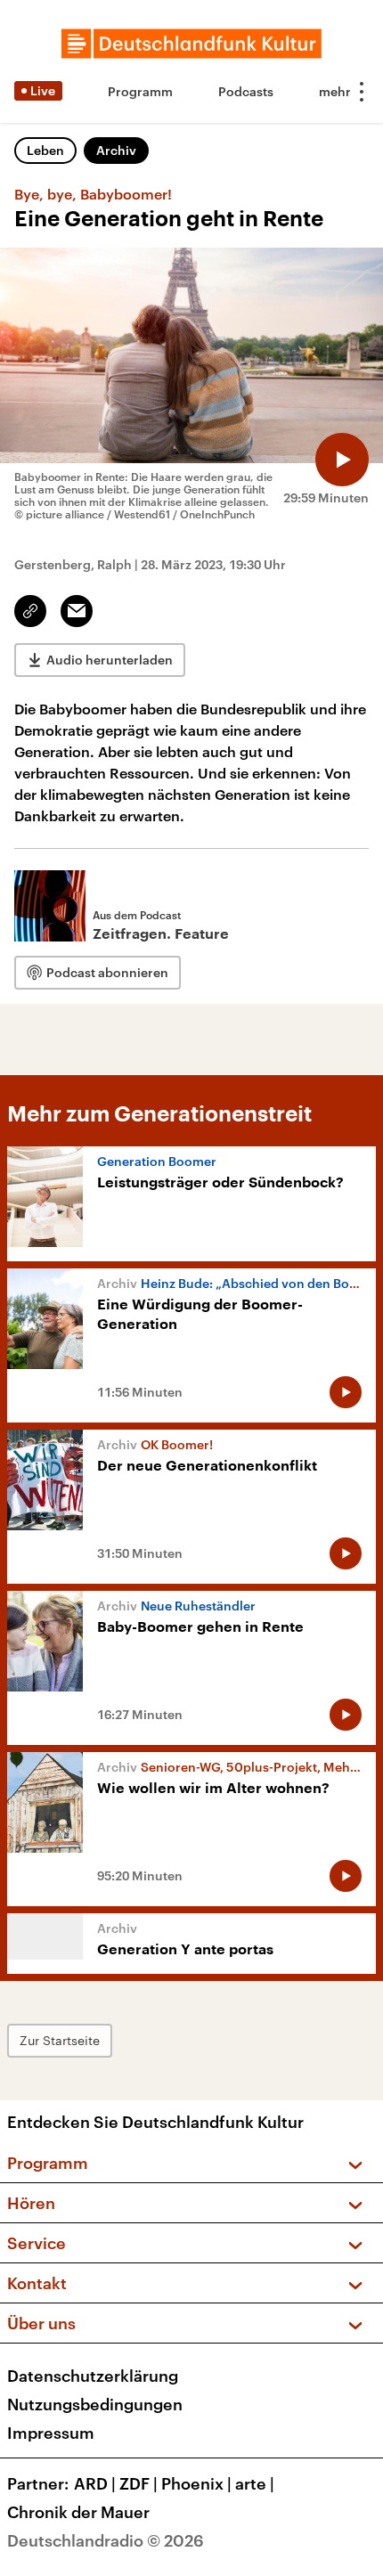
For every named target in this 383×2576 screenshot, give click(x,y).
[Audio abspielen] (342, 460)
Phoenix (196, 2483)
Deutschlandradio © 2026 (106, 2540)
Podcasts (246, 91)
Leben (45, 150)
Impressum (51, 2433)
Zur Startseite (60, 2040)
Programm (140, 91)
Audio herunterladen (110, 660)
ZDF (139, 2483)
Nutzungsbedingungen (95, 2404)
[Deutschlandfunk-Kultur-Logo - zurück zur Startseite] (191, 44)
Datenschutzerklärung (93, 2376)
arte (255, 2483)
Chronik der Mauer (78, 2512)
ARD (95, 2483)
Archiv (116, 150)
